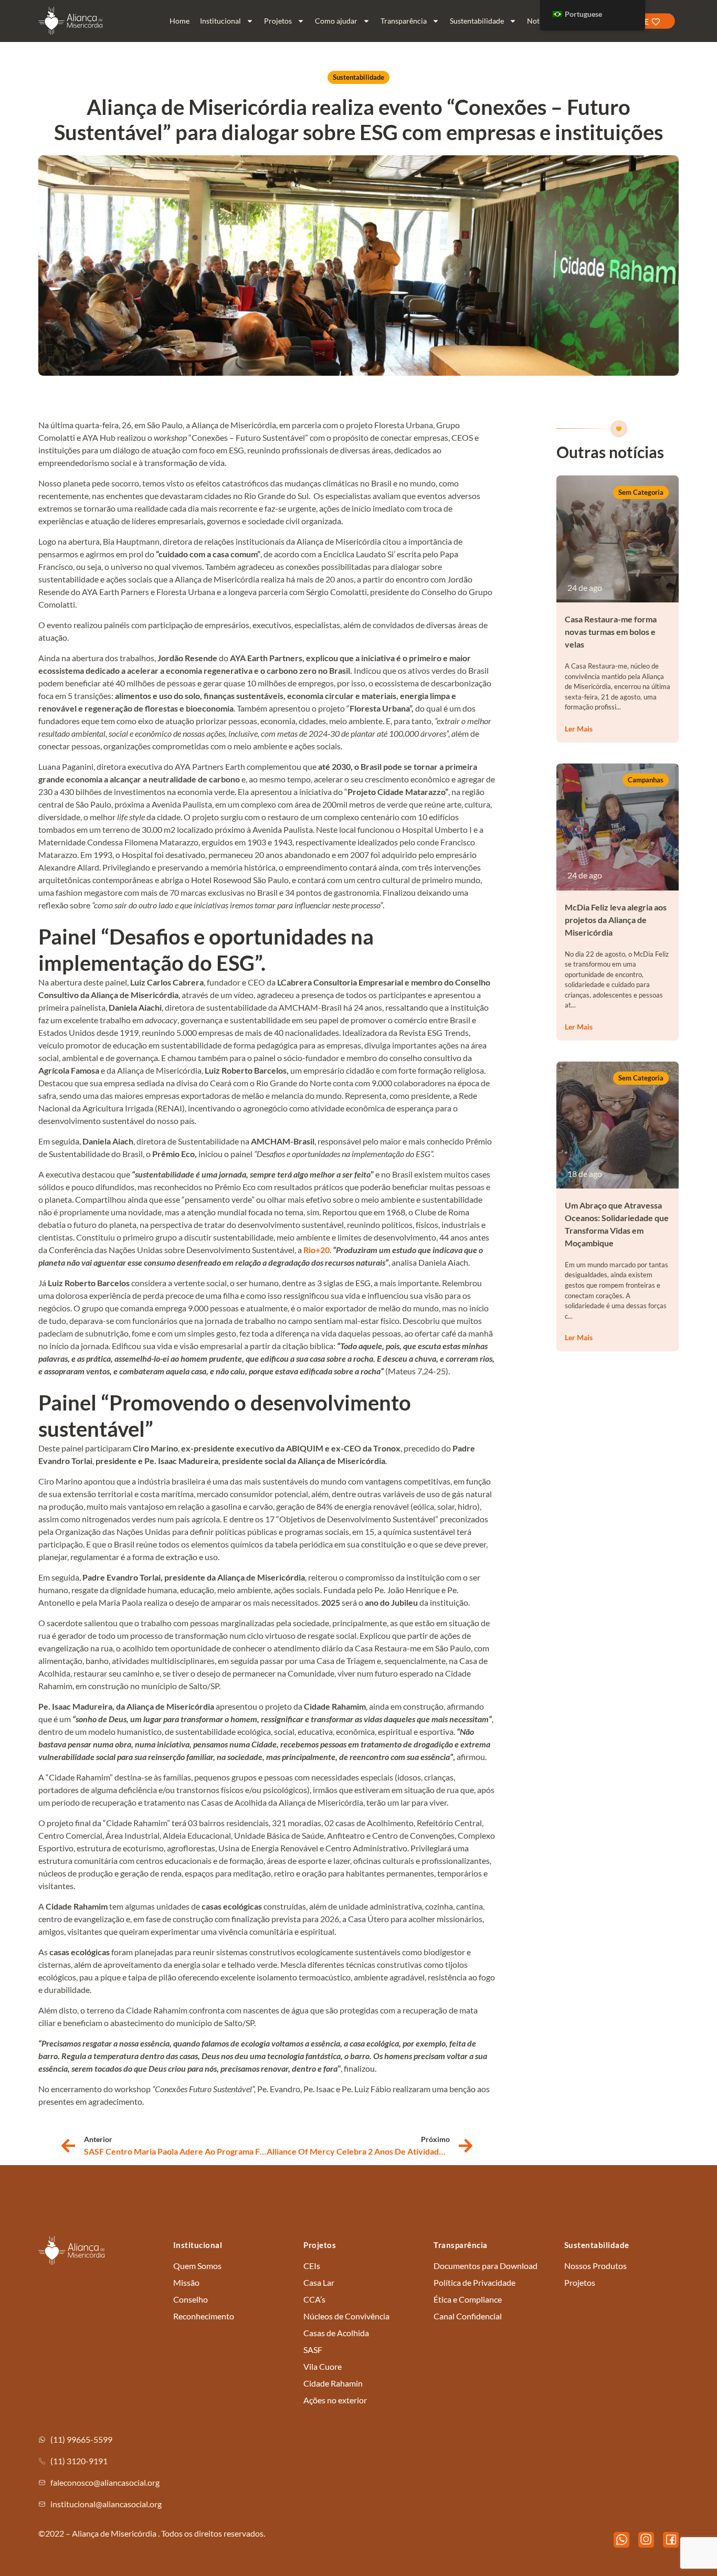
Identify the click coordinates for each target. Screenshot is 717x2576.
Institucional (220, 21)
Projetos (278, 21)
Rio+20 (317, 1250)
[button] (641, 492)
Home (180, 21)
